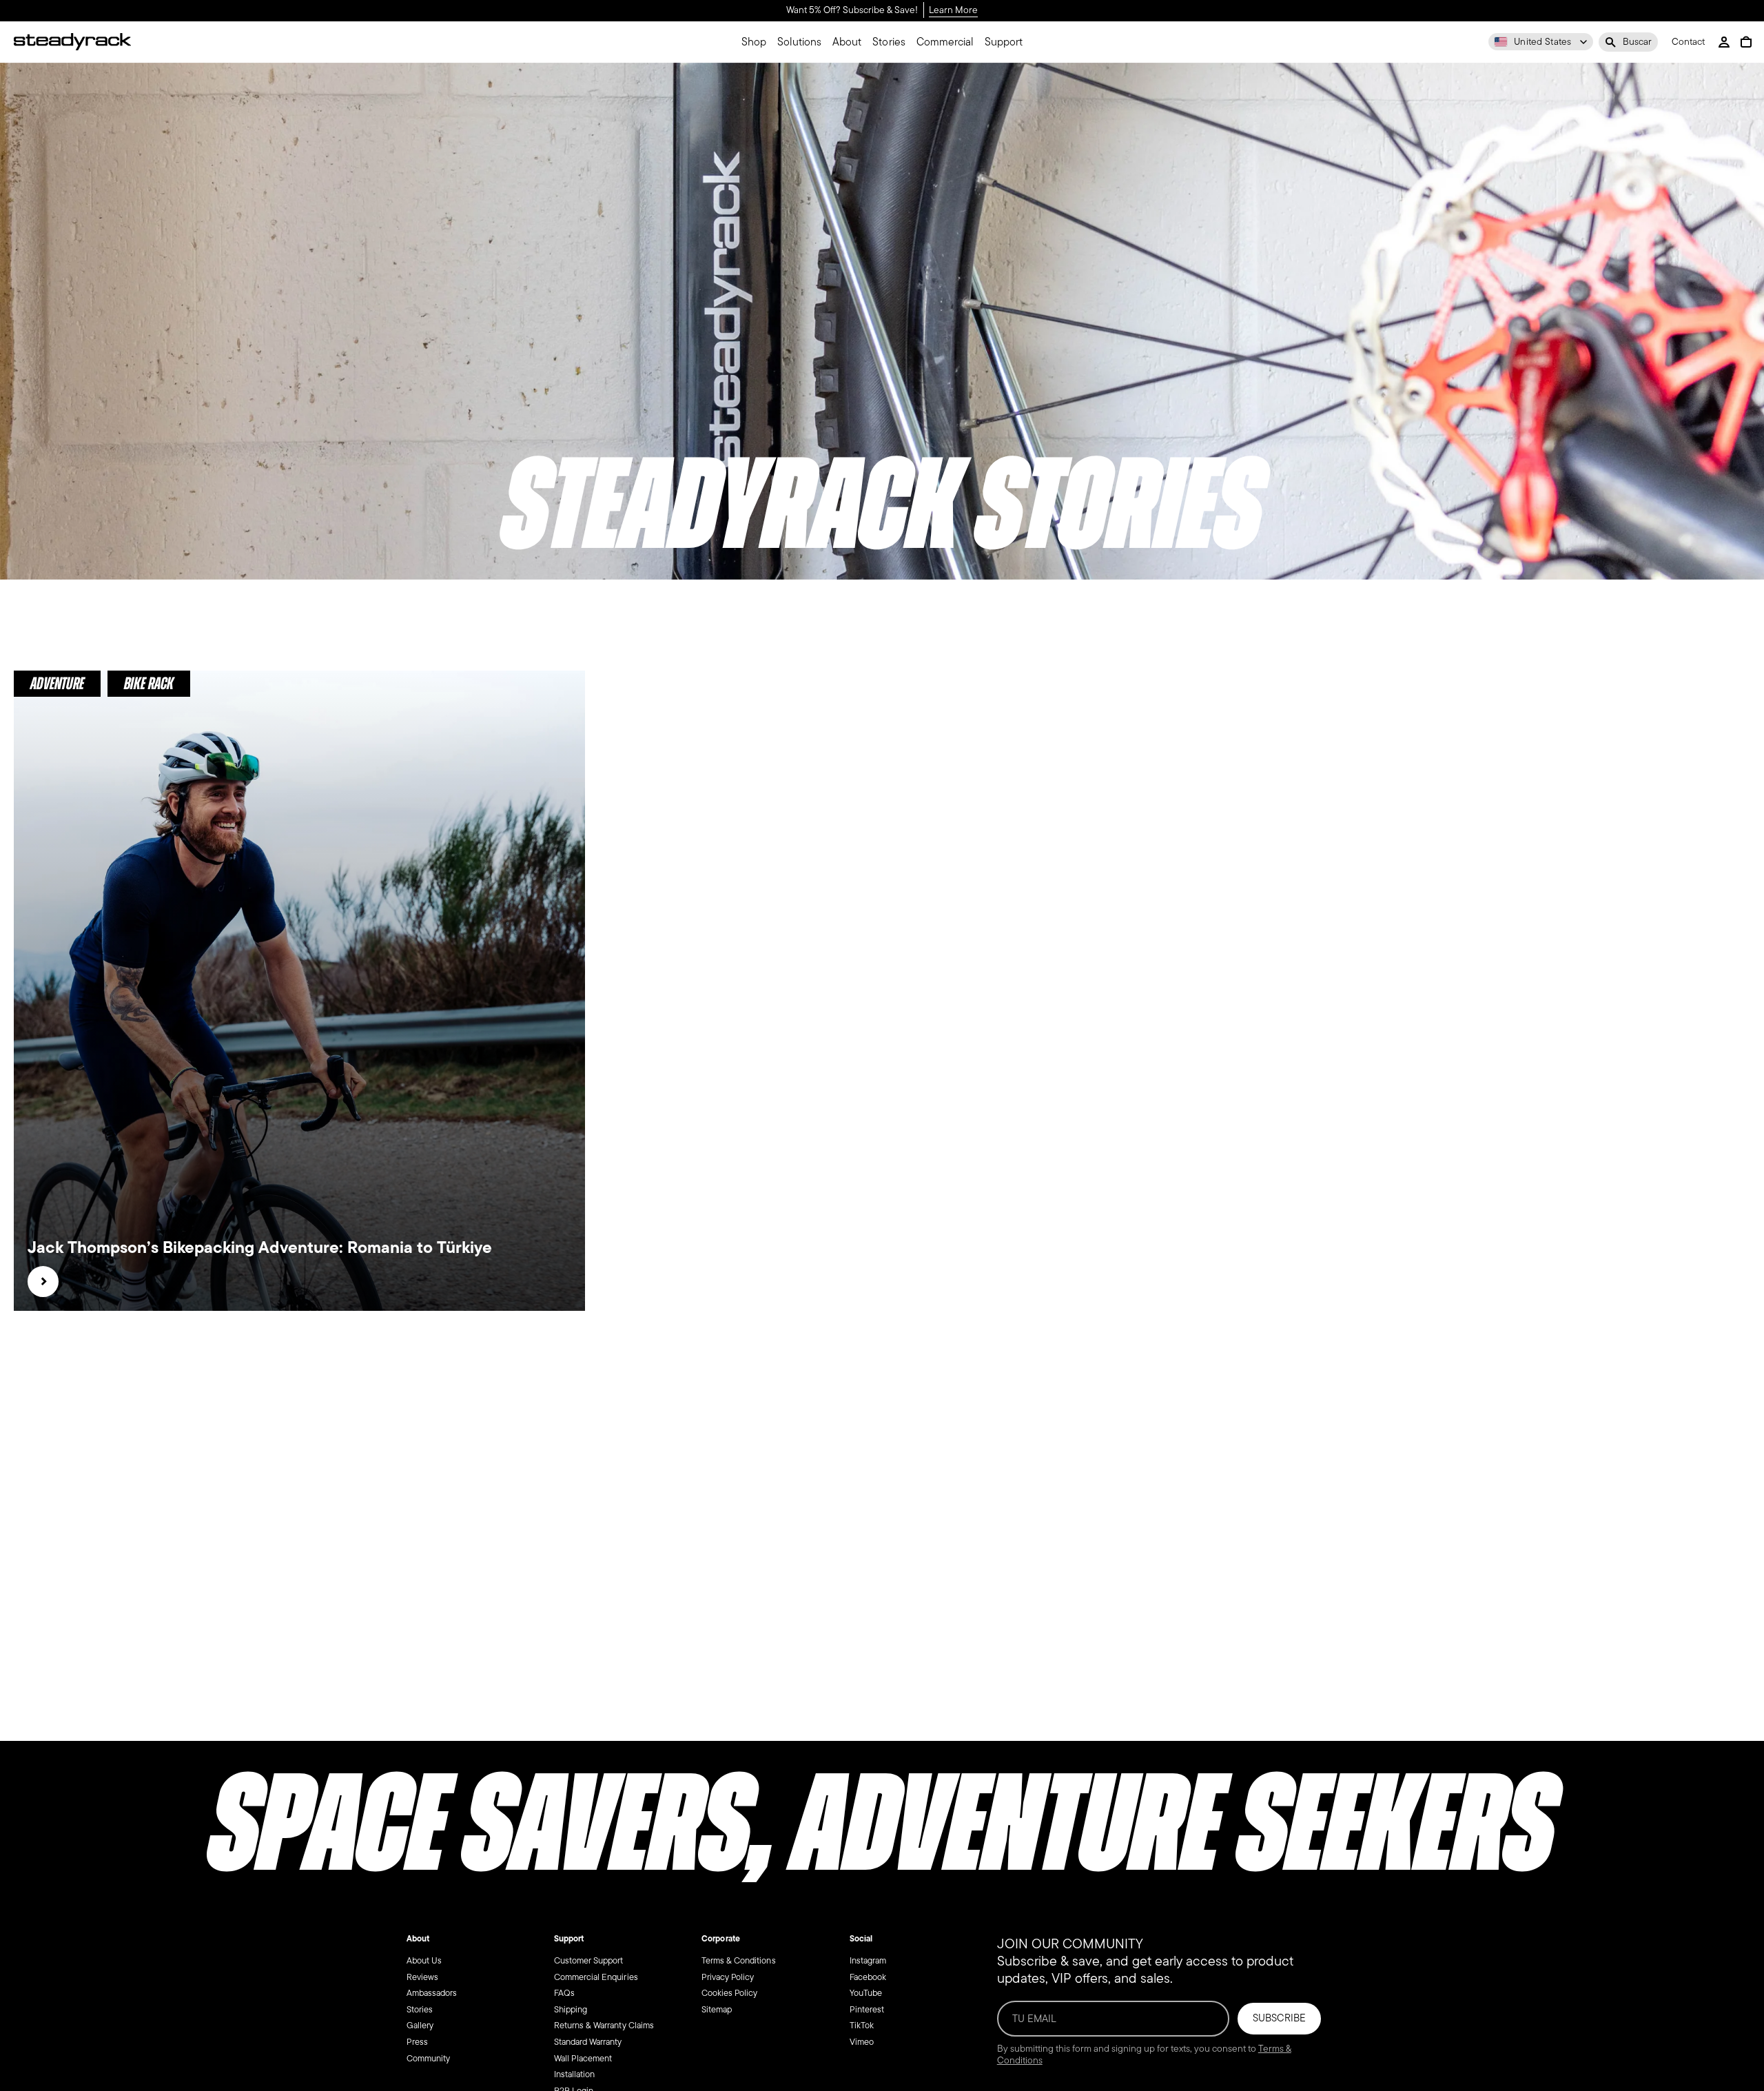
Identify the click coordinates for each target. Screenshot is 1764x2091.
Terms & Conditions (739, 1960)
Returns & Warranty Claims (604, 2025)
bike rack (149, 683)
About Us (424, 1960)
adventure (57, 683)
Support (569, 1939)
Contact (1688, 42)
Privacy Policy (728, 1976)
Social (861, 1939)
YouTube (866, 1993)
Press (417, 2042)
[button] (1628, 42)
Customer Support (588, 1960)
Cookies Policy (729, 1993)
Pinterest (867, 2009)
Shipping (571, 2009)
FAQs (564, 1993)
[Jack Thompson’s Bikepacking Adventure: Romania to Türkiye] (43, 1282)
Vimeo (862, 2042)
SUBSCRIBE (1279, 2018)
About (418, 1939)
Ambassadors (432, 1993)
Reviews (422, 1976)
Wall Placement (583, 2058)
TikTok (862, 2025)
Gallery (420, 2025)
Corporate (720, 1939)
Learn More (953, 11)
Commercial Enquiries (596, 1976)
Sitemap (717, 2009)
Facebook (868, 1976)
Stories (420, 2009)
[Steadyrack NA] (72, 42)
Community (428, 2058)
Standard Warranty (588, 2042)
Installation (574, 2074)
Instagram (868, 1960)
